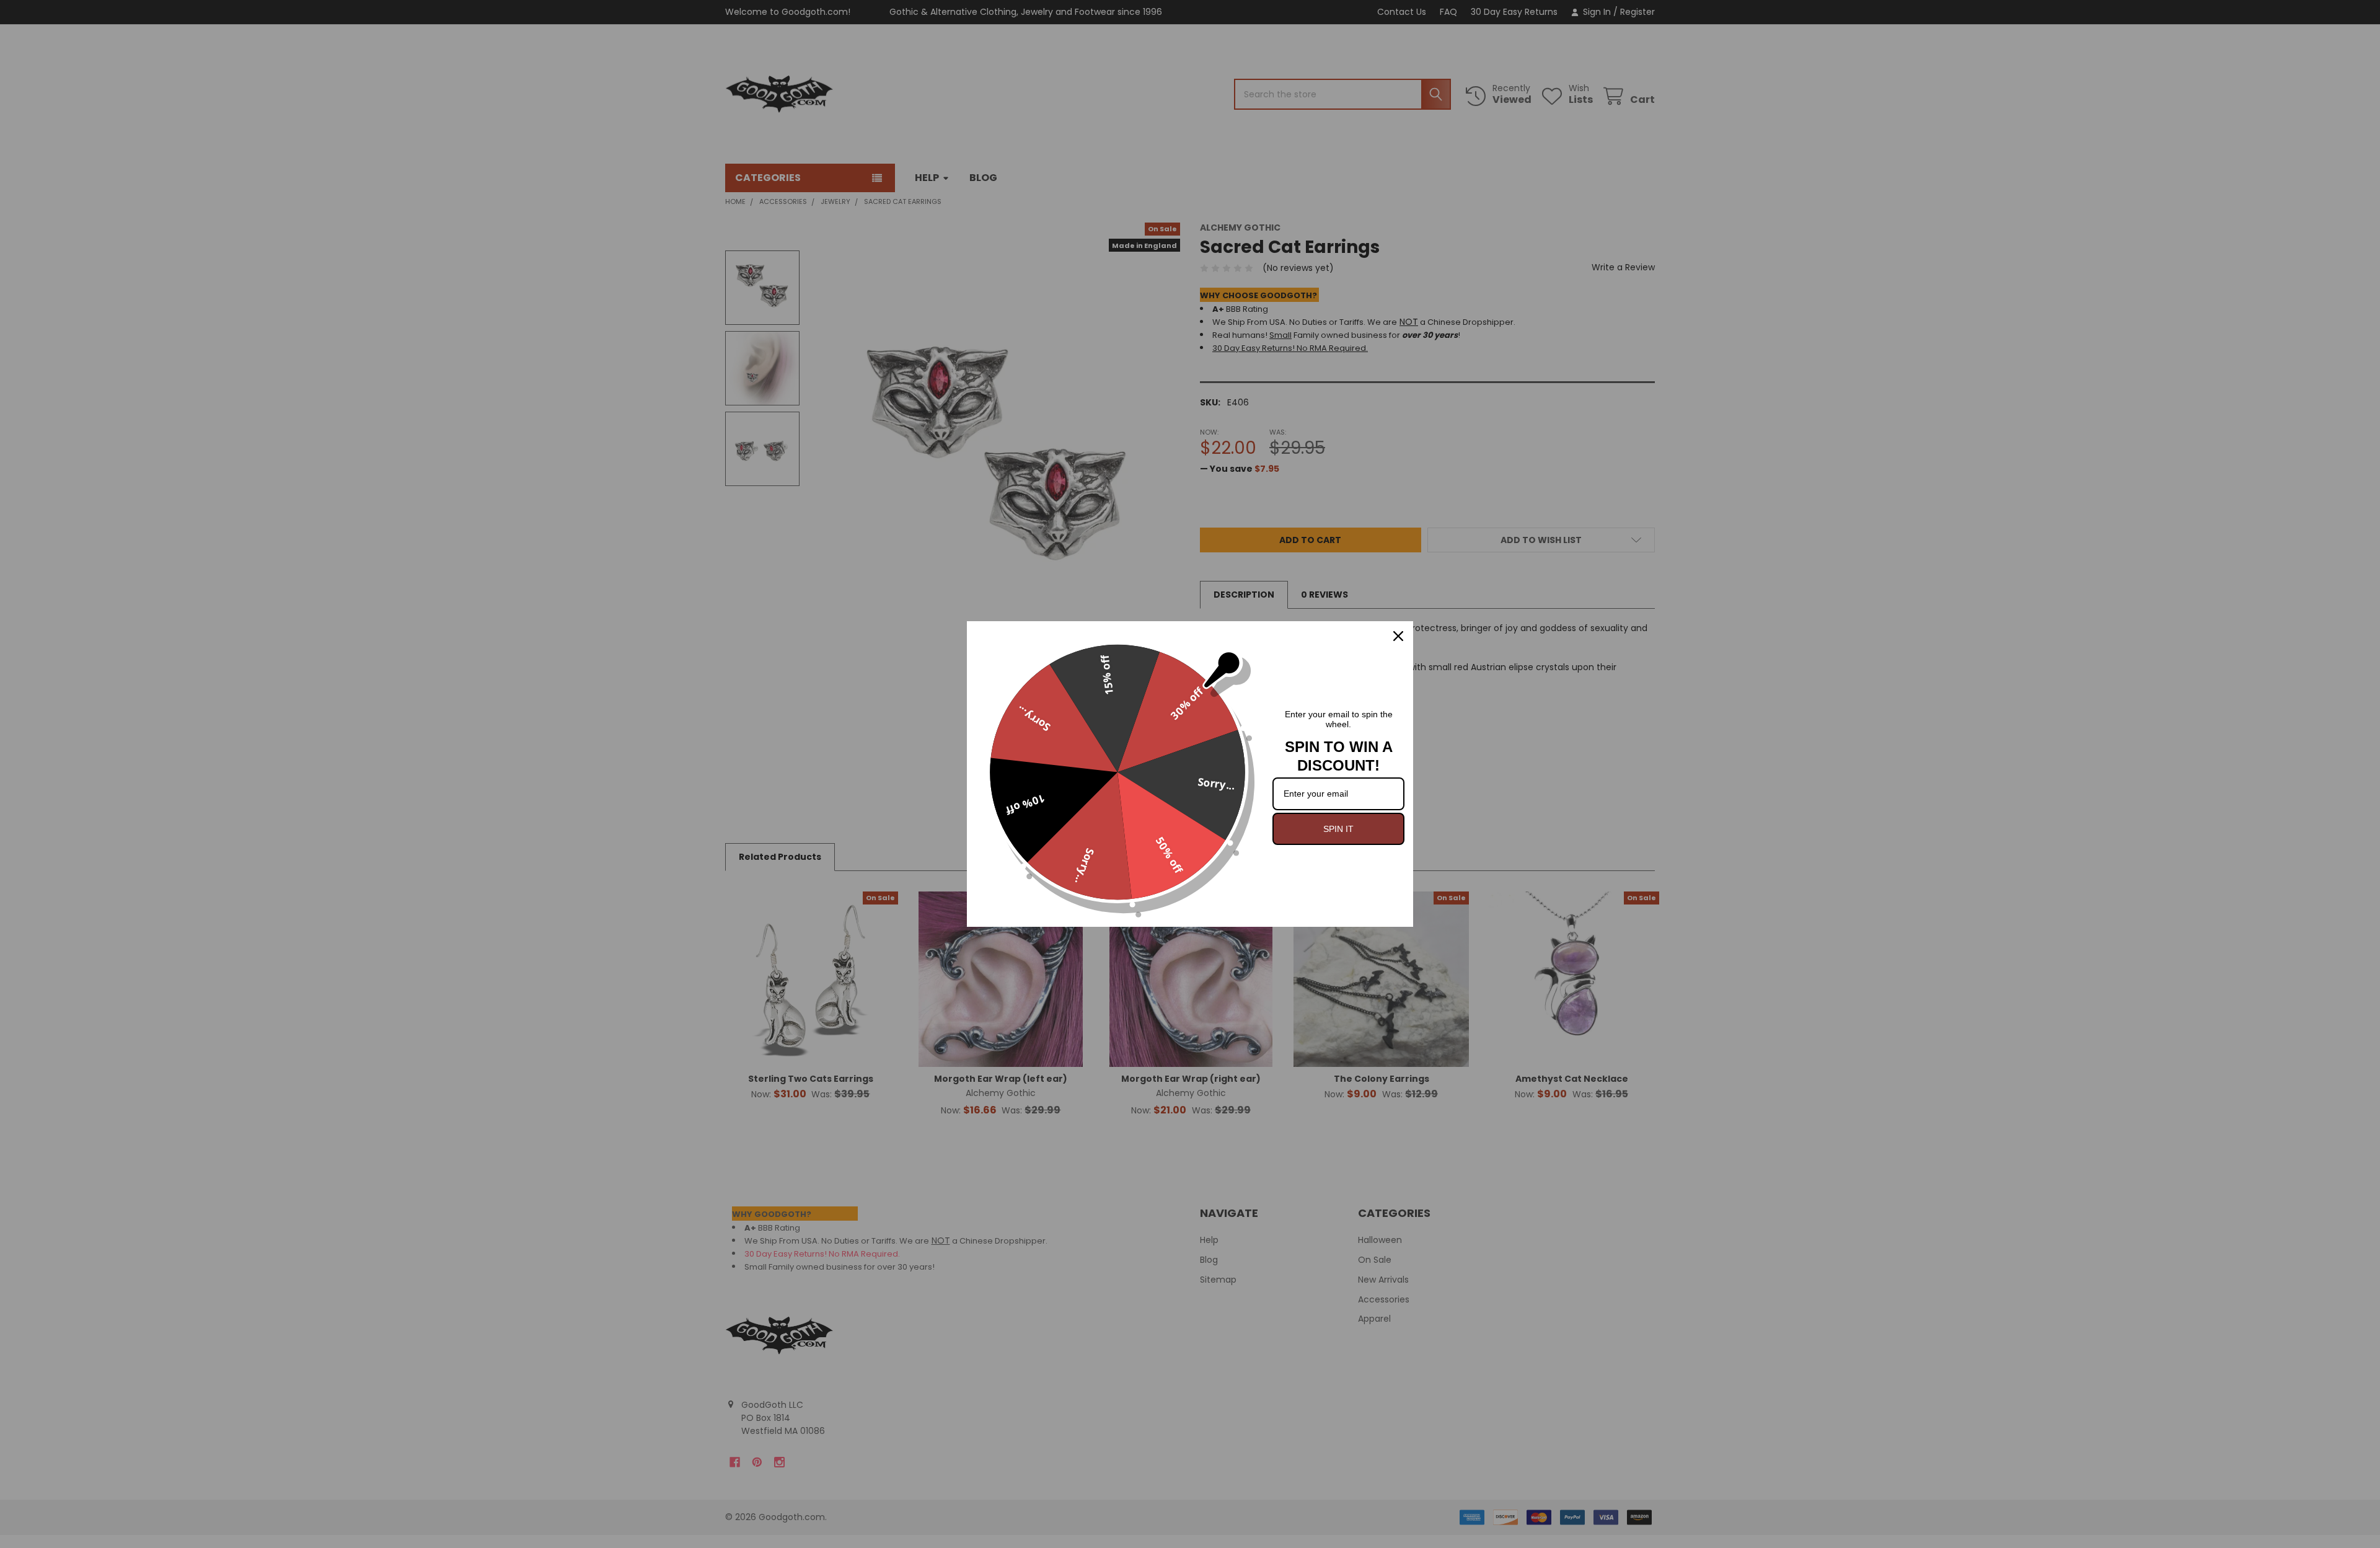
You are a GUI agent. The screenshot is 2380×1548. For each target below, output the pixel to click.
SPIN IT (1338, 829)
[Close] (1398, 636)
